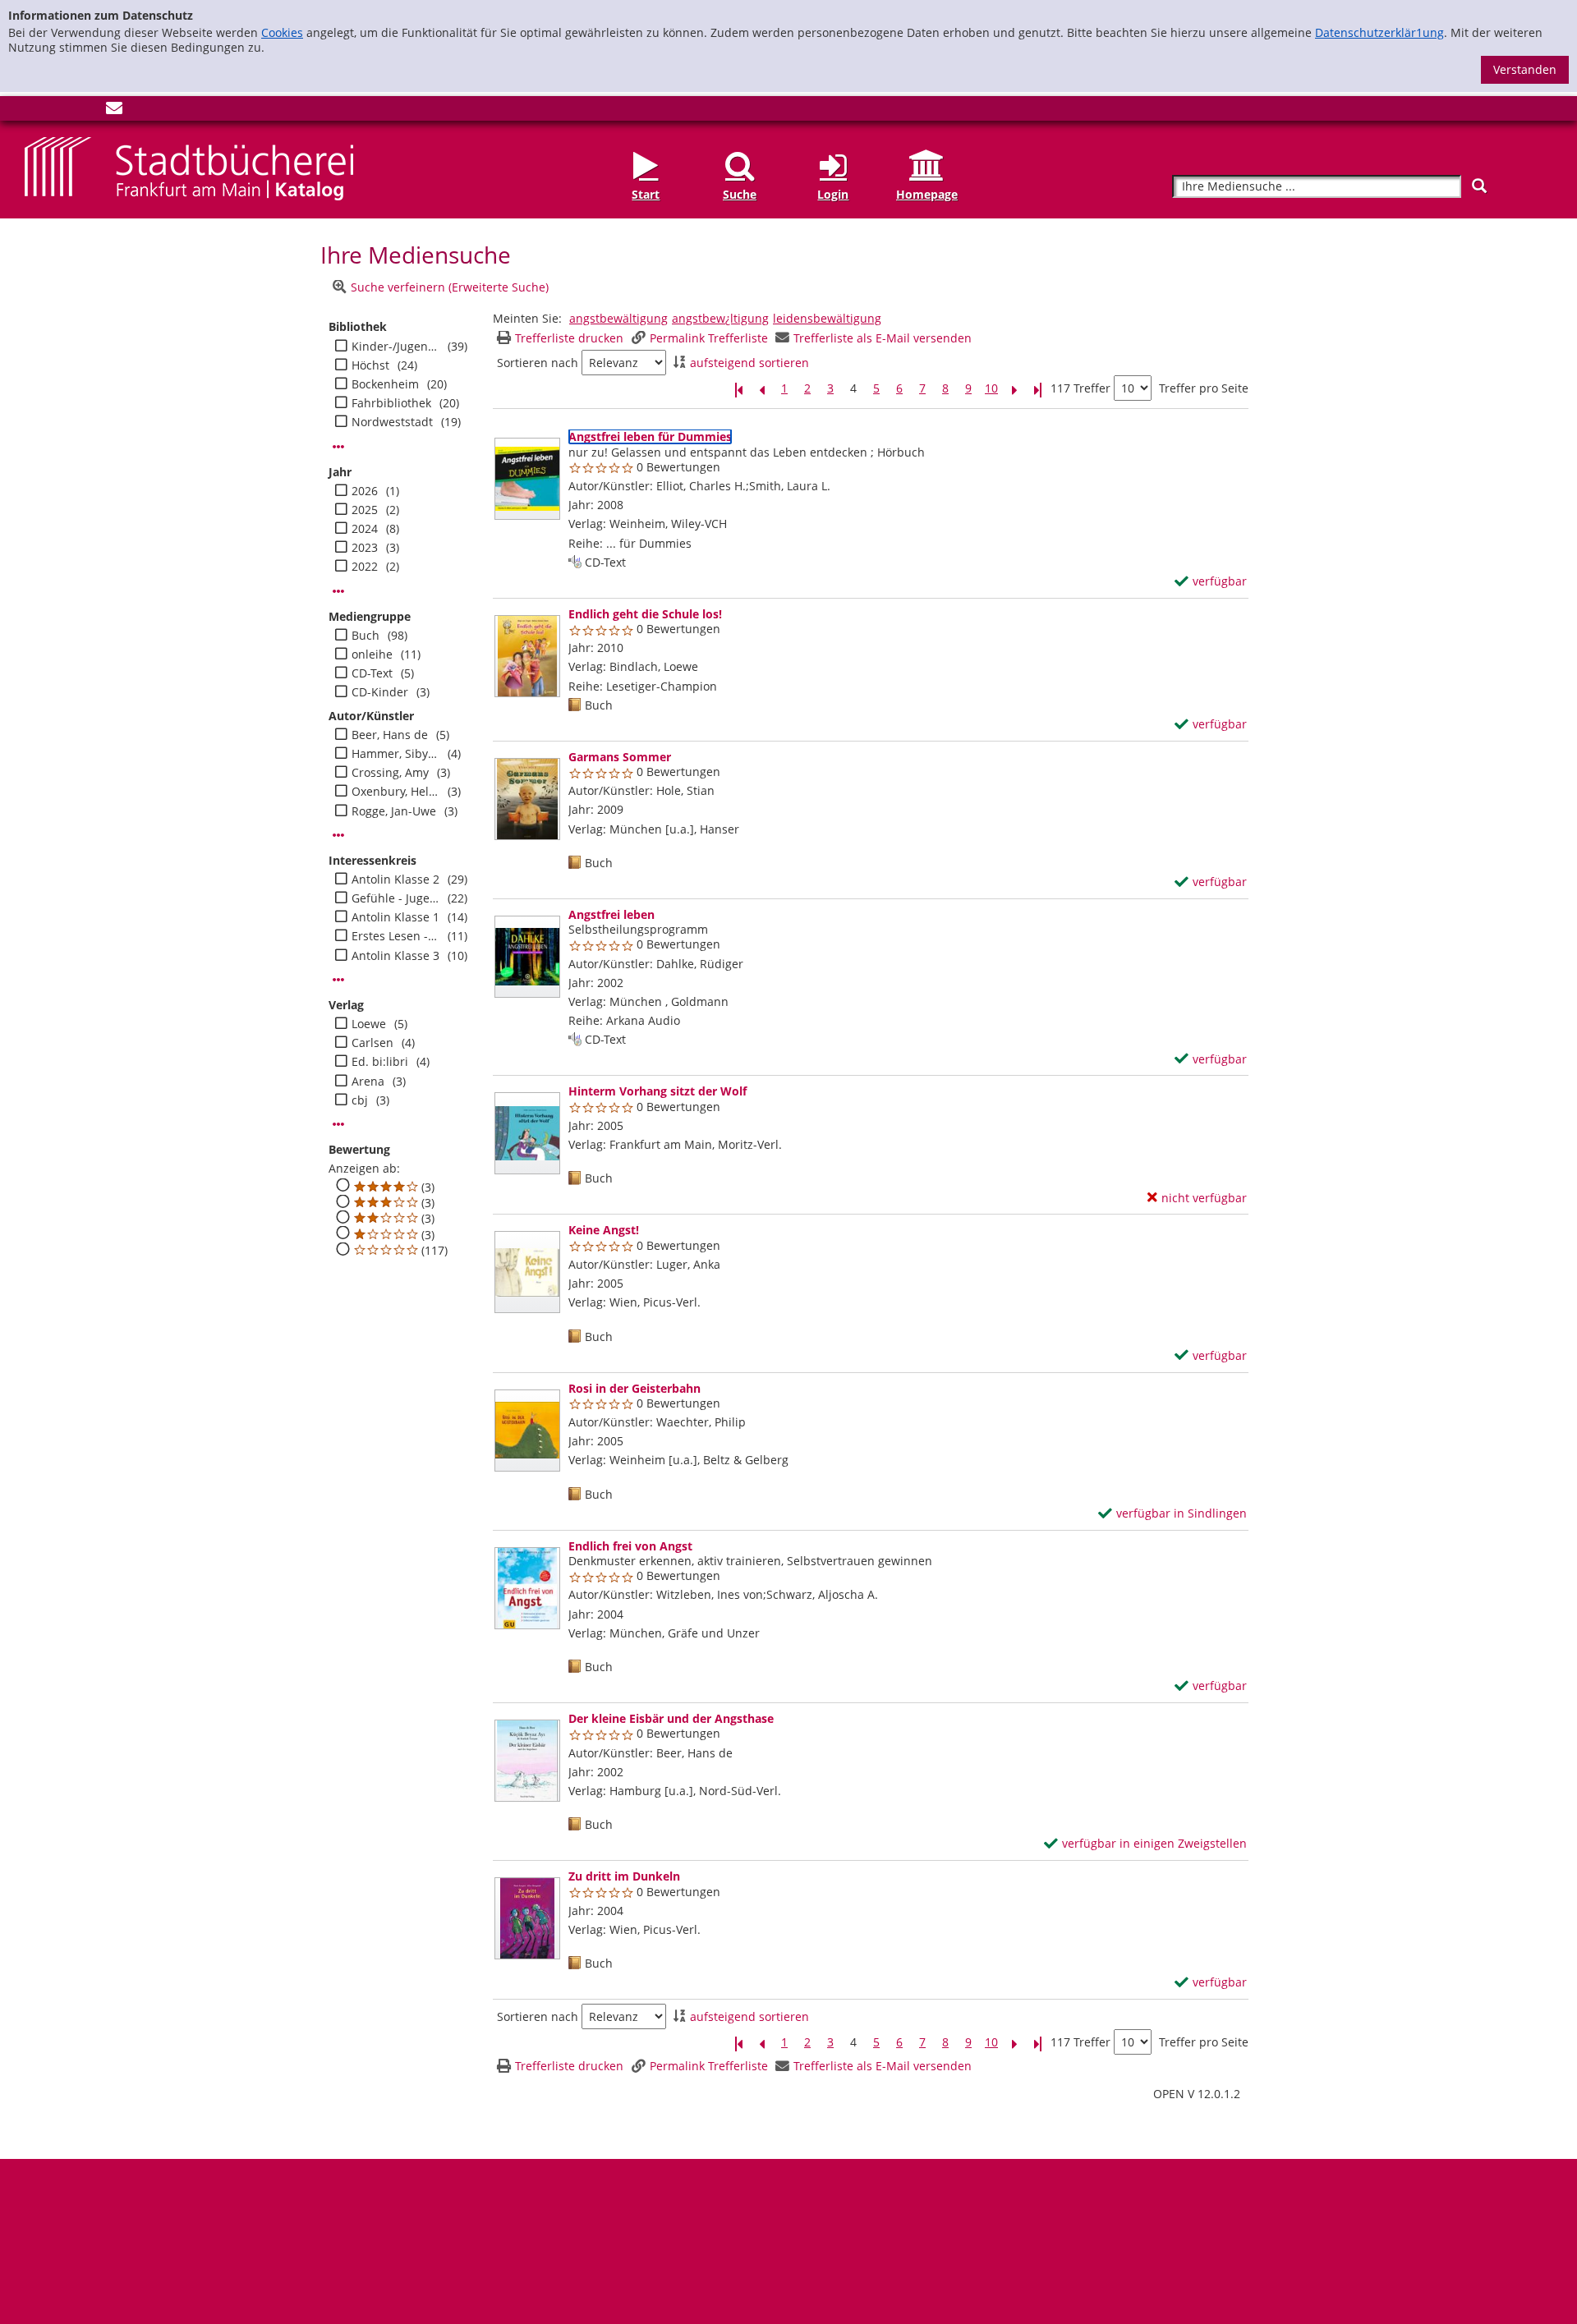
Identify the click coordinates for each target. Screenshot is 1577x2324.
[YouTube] (87, 111)
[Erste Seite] (738, 389)
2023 (365, 548)
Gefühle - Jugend (395, 898)
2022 (365, 567)
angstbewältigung (618, 318)
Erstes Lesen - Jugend (395, 936)
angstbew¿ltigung (720, 318)
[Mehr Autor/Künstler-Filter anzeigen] (338, 835)
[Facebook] (33, 111)
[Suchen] (1479, 186)
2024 (365, 529)
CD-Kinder (380, 692)
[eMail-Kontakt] (114, 111)
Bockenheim (385, 384)
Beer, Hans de (390, 735)
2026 (365, 491)
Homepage (927, 194)
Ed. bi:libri (380, 1062)
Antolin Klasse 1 (395, 917)
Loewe (369, 1024)
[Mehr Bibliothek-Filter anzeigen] (338, 447)
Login (833, 194)
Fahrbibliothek (391, 403)
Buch (366, 636)
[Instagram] (60, 111)
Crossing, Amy (390, 773)
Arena (368, 1082)
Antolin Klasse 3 (395, 956)
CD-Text (372, 673)
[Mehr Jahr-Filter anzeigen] (338, 591)
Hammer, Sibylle (395, 754)
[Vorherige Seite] (761, 389)
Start (646, 194)
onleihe (372, 654)
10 (991, 388)
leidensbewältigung (827, 318)
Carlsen (372, 1043)
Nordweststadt (392, 422)
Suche (740, 194)
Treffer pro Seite (1204, 388)
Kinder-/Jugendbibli (395, 347)
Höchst (370, 365)
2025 (365, 510)
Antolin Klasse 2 (395, 880)
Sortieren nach (538, 363)
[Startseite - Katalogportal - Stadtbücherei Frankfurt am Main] (189, 167)
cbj (360, 1100)
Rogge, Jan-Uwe (394, 811)
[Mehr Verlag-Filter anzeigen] (338, 1124)
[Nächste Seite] (1014, 389)
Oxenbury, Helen (395, 792)
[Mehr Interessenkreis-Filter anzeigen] (338, 980)
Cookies (282, 32)
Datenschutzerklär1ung (1379, 32)
